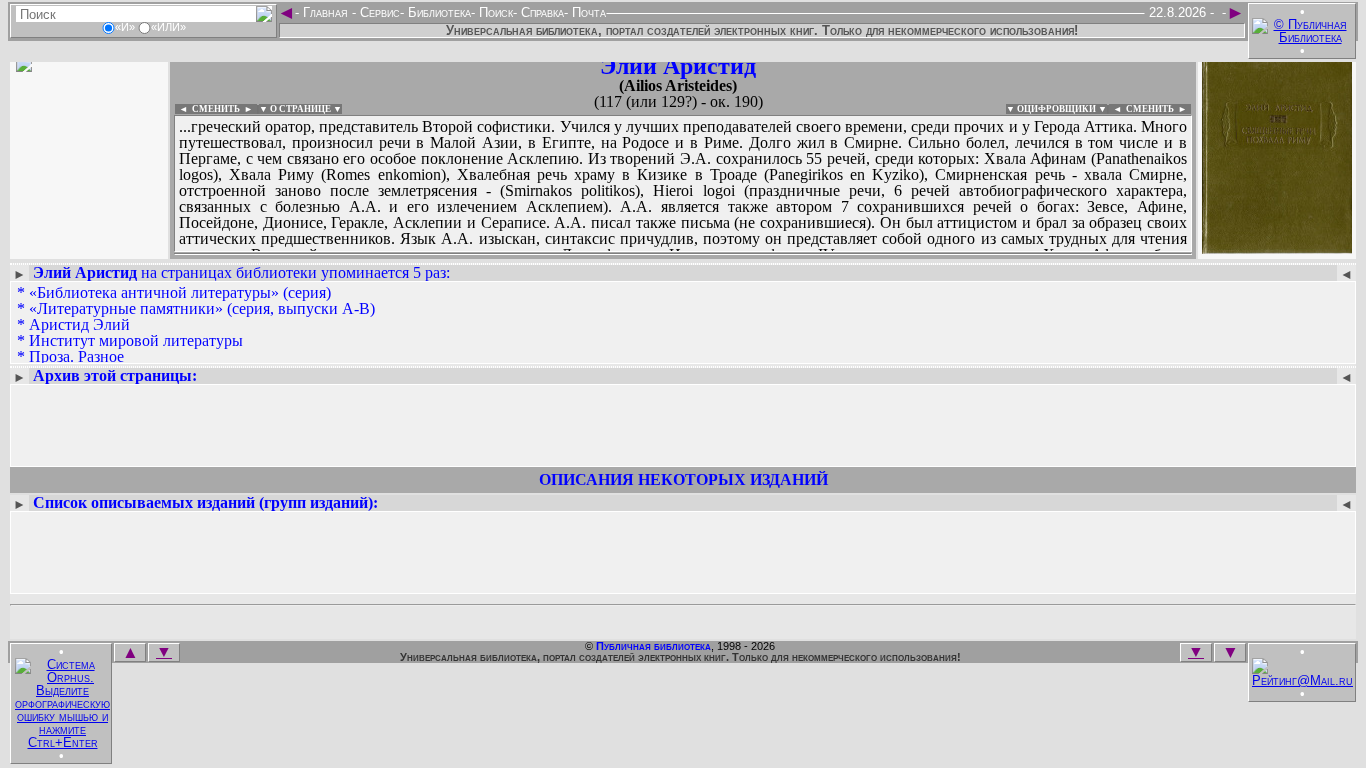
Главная (325, 12)
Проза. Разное (76, 356)
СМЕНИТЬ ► (1158, 109)
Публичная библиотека (653, 646)
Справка (540, 12)
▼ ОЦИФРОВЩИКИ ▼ (1056, 109)
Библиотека (437, 12)
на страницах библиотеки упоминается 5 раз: (241, 272)
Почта (587, 12)
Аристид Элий (79, 324)
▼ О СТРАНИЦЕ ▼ (300, 109)
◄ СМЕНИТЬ (207, 109)
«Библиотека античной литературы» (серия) (180, 292)
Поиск (494, 12)
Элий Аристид (678, 66)
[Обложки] (1277, 247)
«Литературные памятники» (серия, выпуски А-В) (202, 308)
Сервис (378, 12)
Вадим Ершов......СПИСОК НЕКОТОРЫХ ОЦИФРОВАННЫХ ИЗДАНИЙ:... (659, 254)
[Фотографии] (89, 247)
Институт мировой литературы (136, 340)
